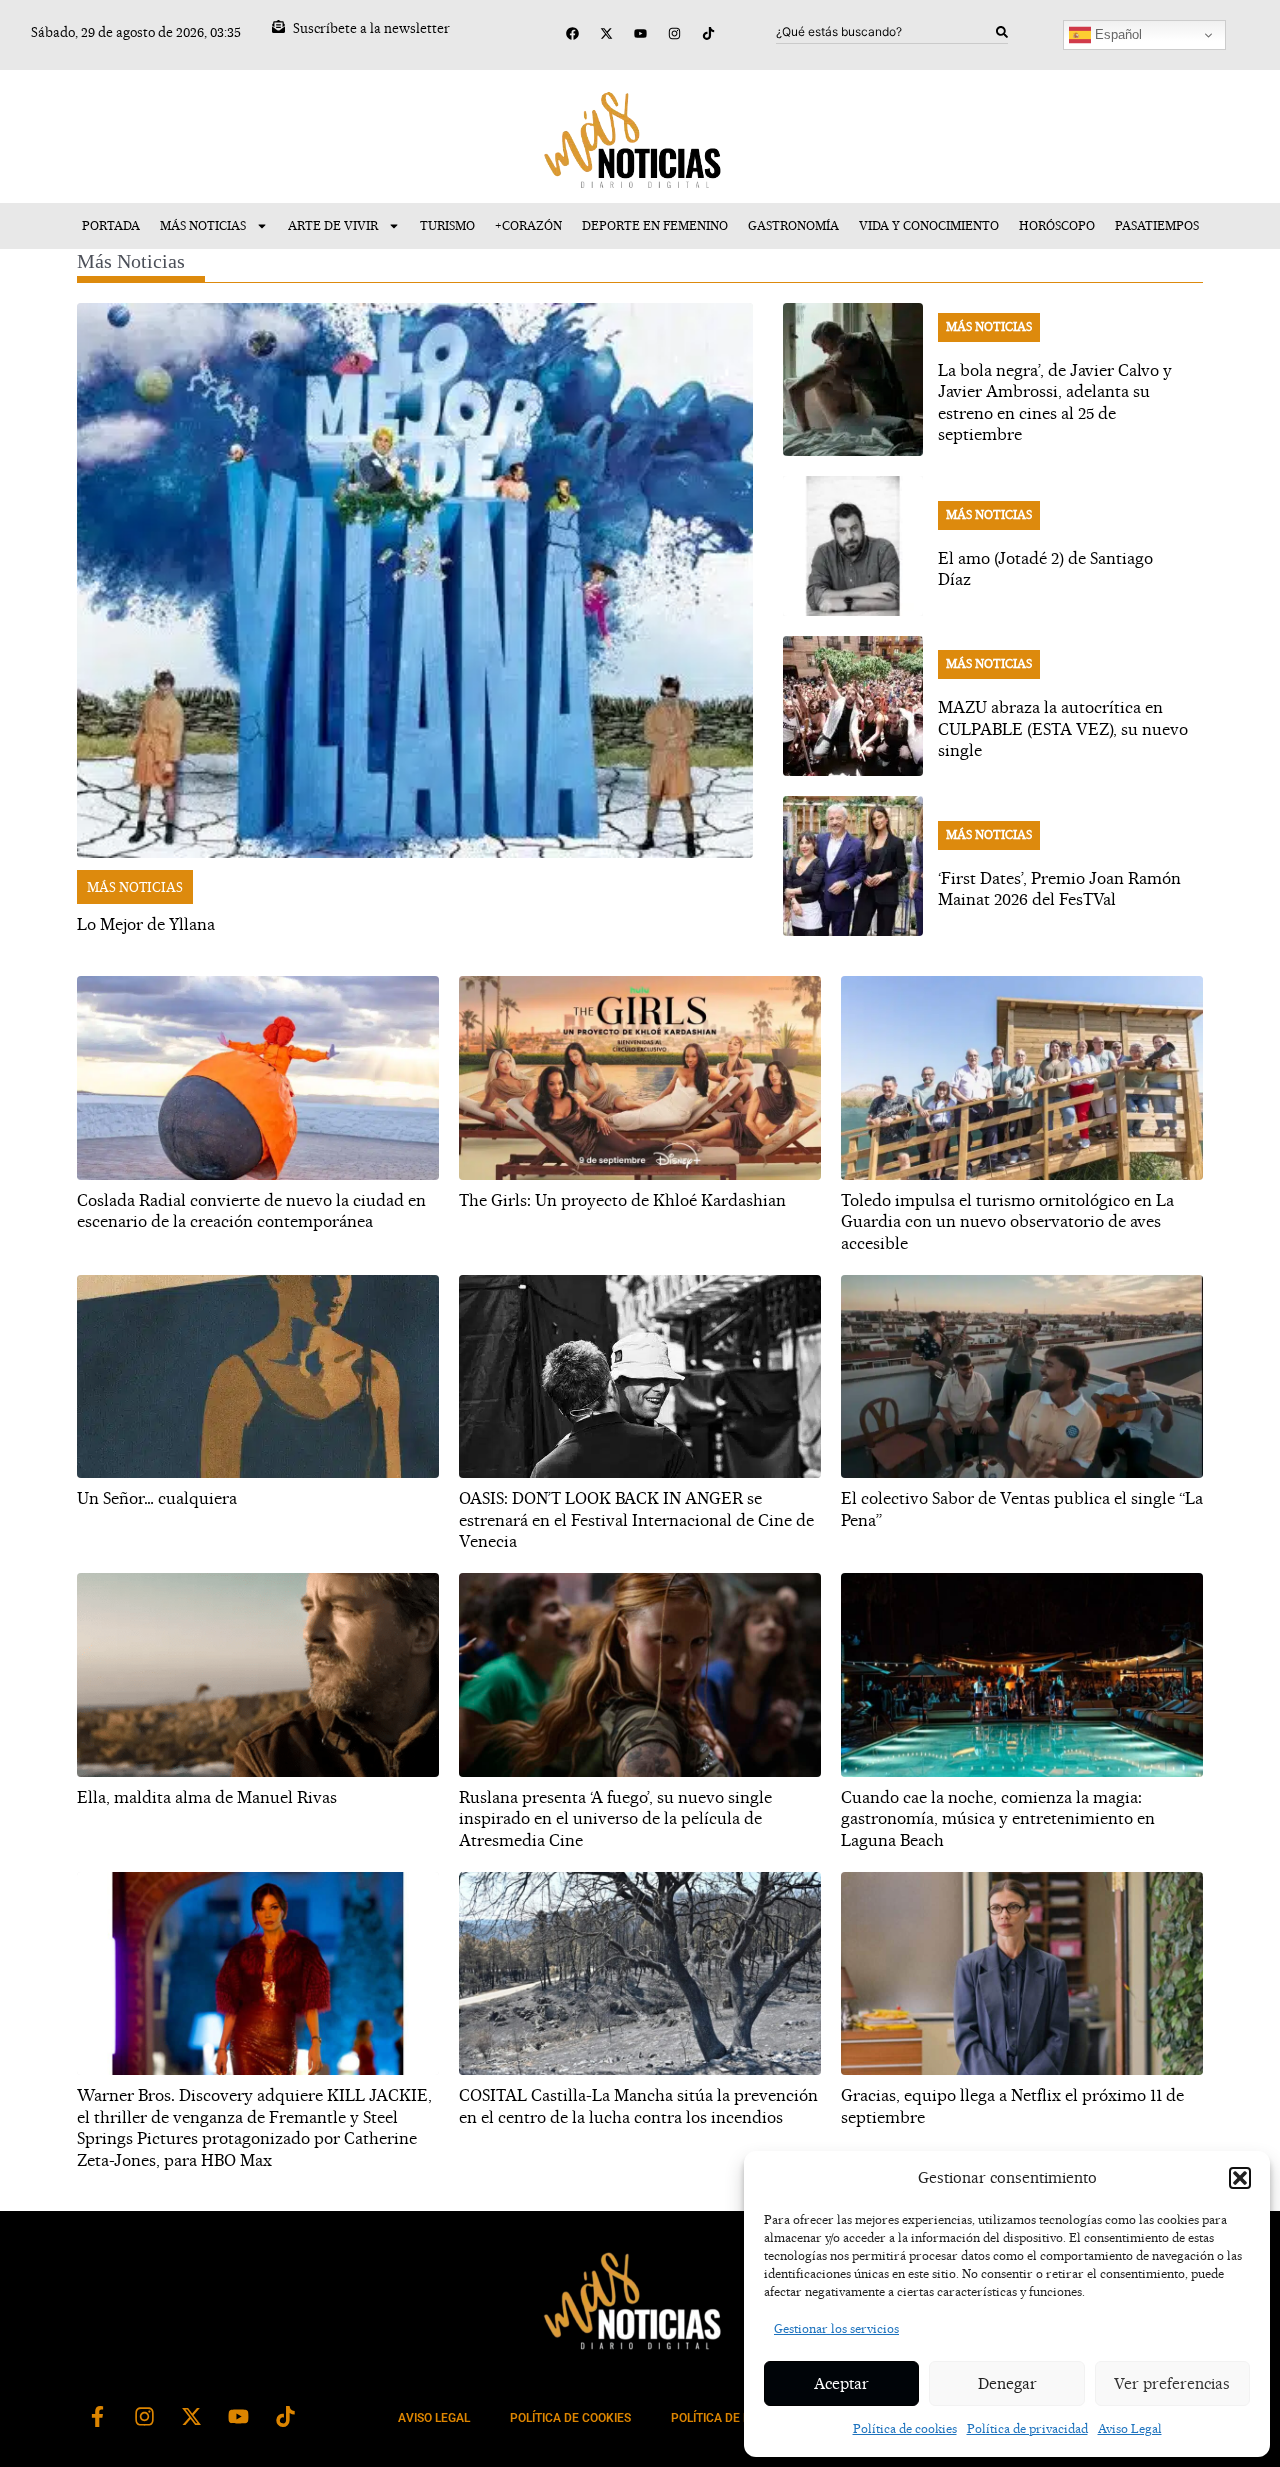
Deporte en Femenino (655, 225)
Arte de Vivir (333, 225)
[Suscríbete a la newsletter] (278, 26)
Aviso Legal (1130, 2428)
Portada (111, 225)
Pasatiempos (1157, 225)
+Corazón (528, 225)
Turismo (447, 225)
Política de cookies (905, 2428)
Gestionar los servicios (836, 2328)
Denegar (1007, 2383)
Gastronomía (793, 225)
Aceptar (841, 2383)
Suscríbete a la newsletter (371, 28)
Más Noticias (203, 225)
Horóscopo (1057, 225)
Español (1116, 34)
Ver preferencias (1172, 2383)
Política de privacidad (1027, 2428)
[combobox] (886, 32)
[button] (1240, 2178)
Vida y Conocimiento (929, 225)
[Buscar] (1002, 32)
